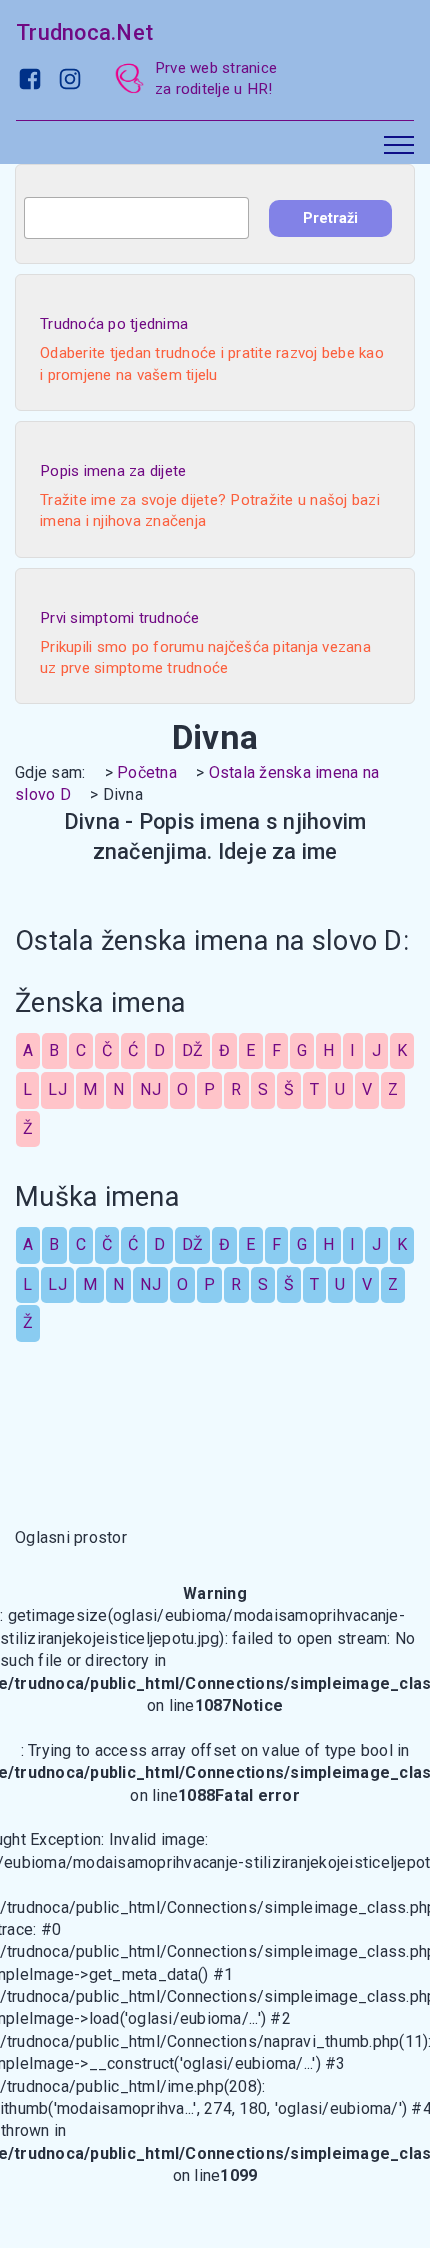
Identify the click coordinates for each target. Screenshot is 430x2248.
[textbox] (136, 218)
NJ (150, 1089)
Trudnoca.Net (84, 32)
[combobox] (136, 218)
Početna (147, 772)
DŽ (193, 1050)
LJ (57, 1089)
